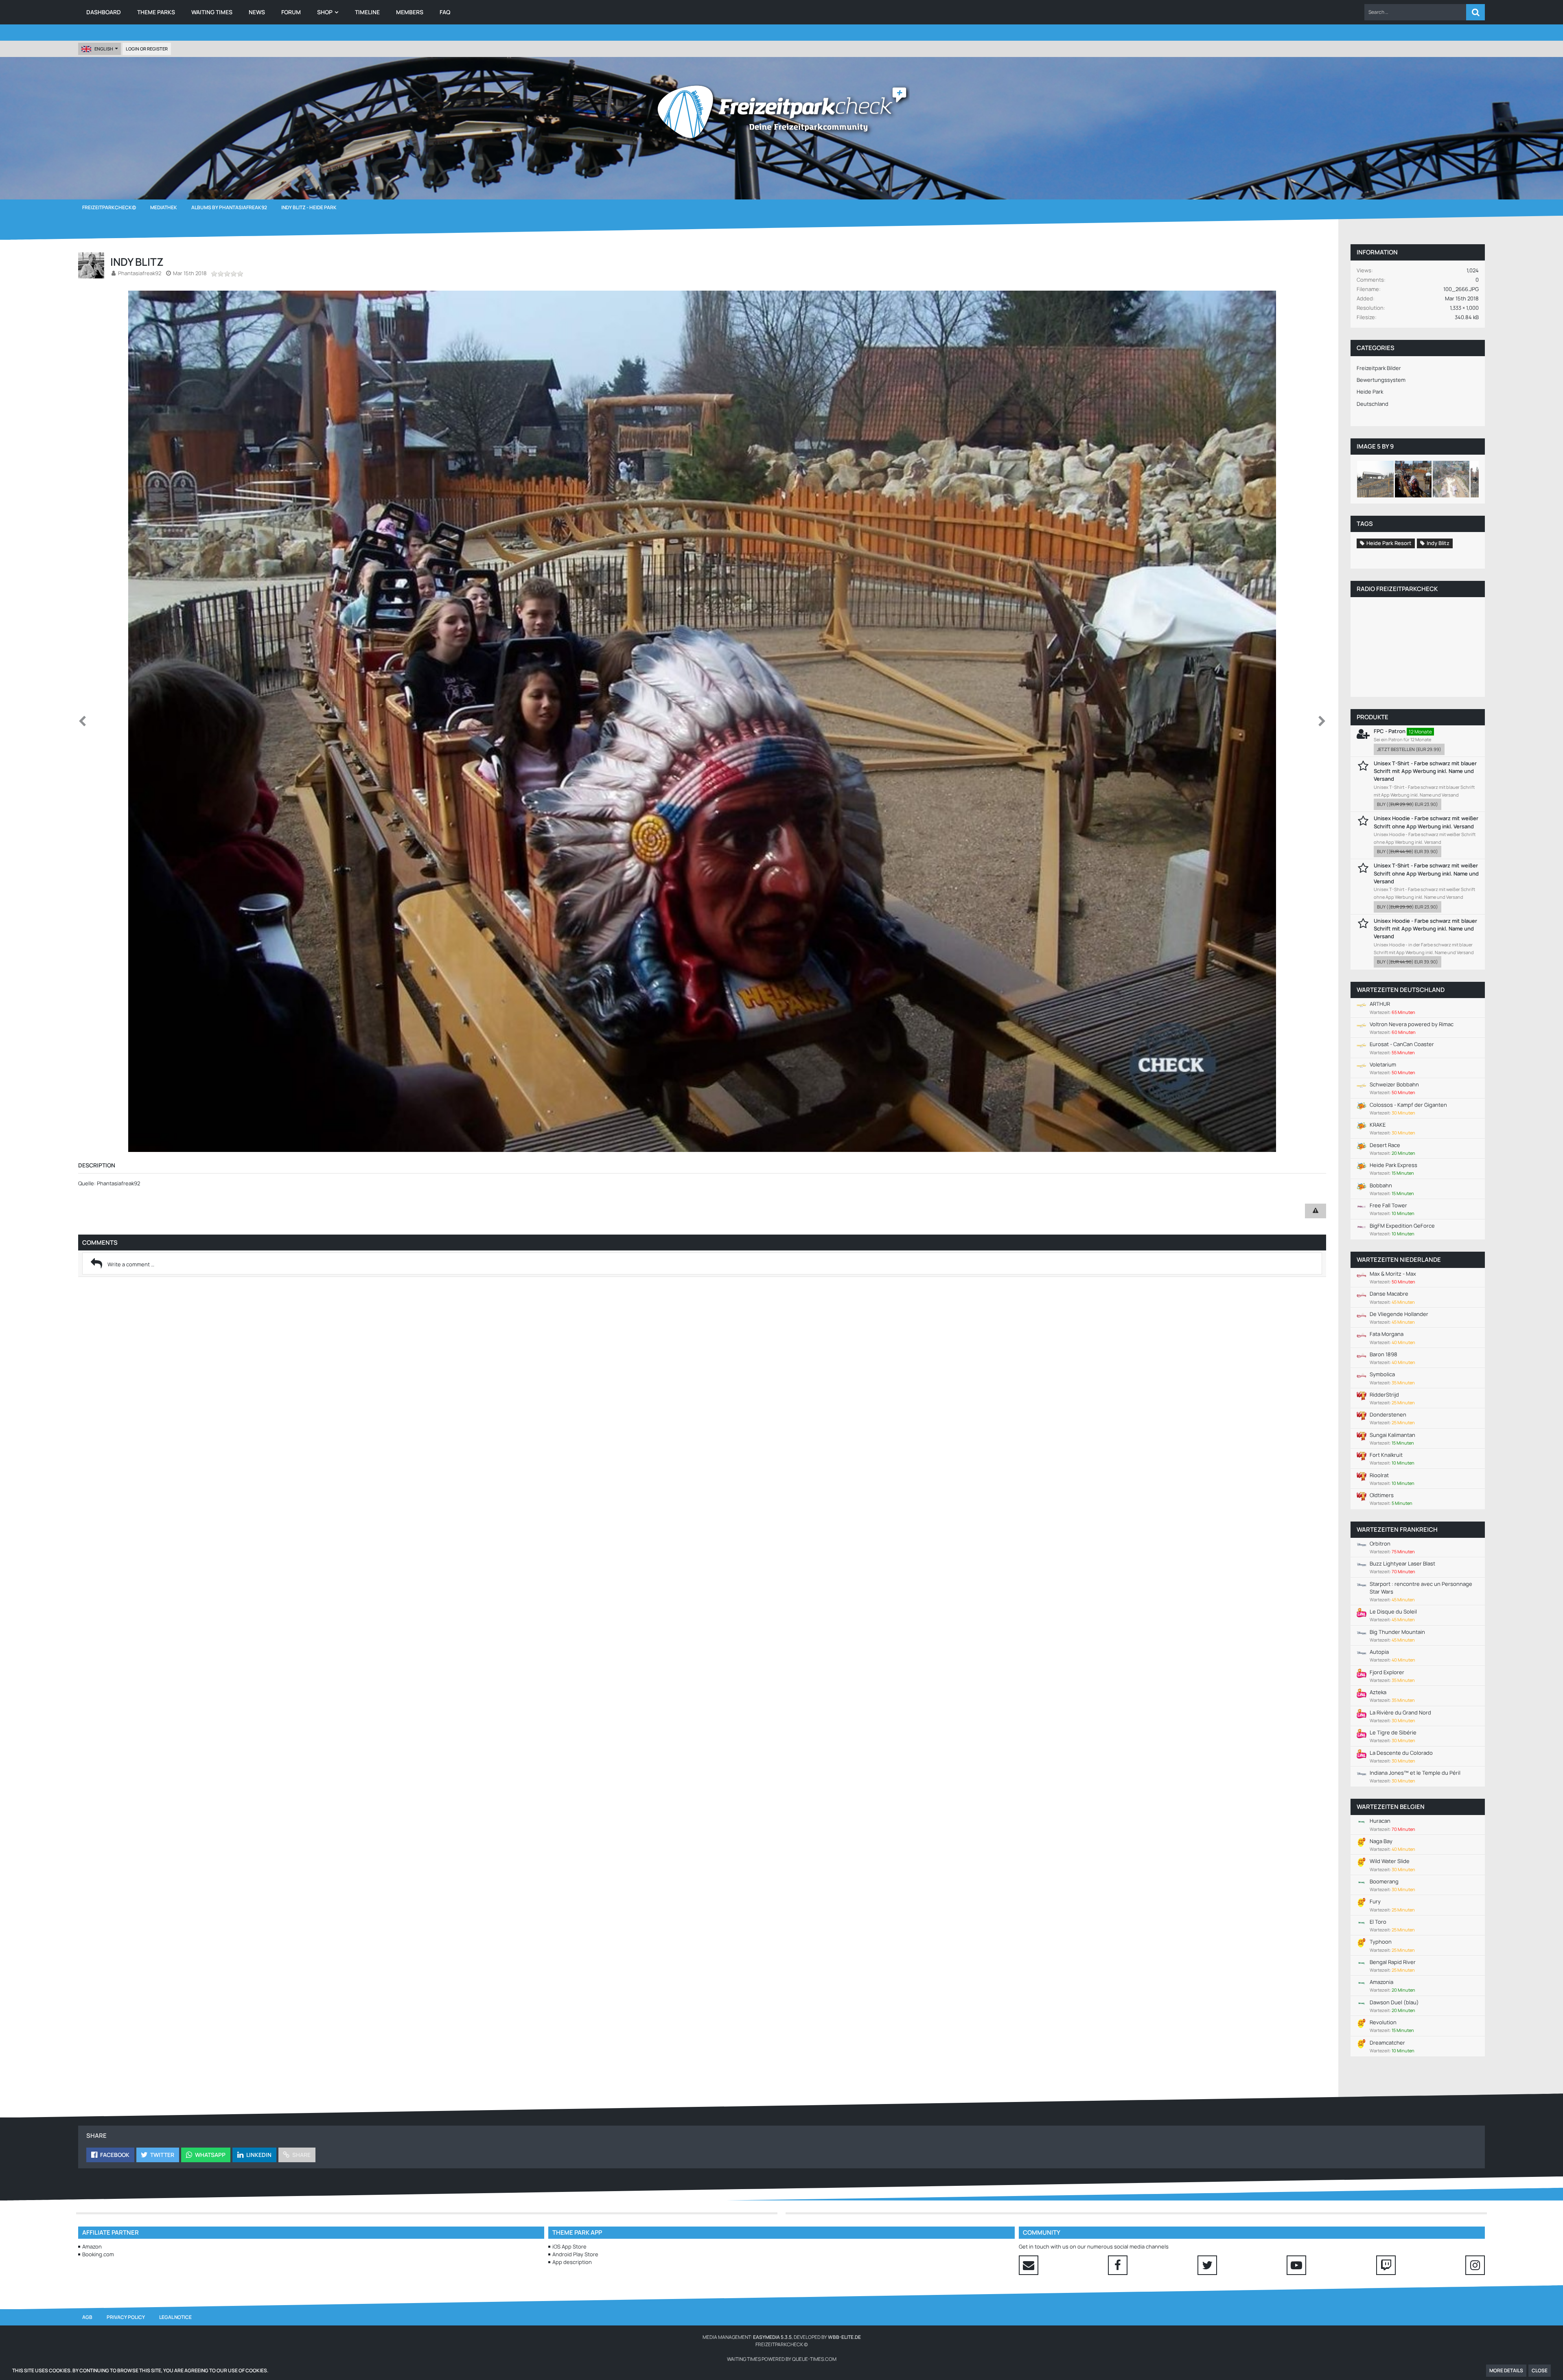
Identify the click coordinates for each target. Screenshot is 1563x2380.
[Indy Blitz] (1375, 479)
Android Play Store (575, 2254)
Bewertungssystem (1381, 380)
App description (572, 2262)
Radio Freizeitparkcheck (1397, 589)
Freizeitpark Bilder (1379, 368)
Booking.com (98, 2254)
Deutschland (1373, 404)
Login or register (147, 49)
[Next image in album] (1322, 721)
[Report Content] (1316, 1211)
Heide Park (1370, 392)
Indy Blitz (1438, 543)
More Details (1506, 2370)
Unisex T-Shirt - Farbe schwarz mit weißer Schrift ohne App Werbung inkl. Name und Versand (1426, 873)
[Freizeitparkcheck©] (781, 112)
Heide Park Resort (1389, 543)
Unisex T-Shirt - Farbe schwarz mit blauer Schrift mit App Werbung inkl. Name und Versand (1425, 771)
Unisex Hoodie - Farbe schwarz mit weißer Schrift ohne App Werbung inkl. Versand (1426, 822)
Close (1540, 2370)
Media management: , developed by (782, 2337)
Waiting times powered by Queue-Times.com (782, 2359)
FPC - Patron (1390, 731)
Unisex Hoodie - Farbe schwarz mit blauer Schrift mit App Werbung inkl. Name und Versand (1425, 928)
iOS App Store (569, 2246)
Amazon (92, 2246)
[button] (1415, 12)
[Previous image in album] (82, 721)
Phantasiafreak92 (140, 273)
